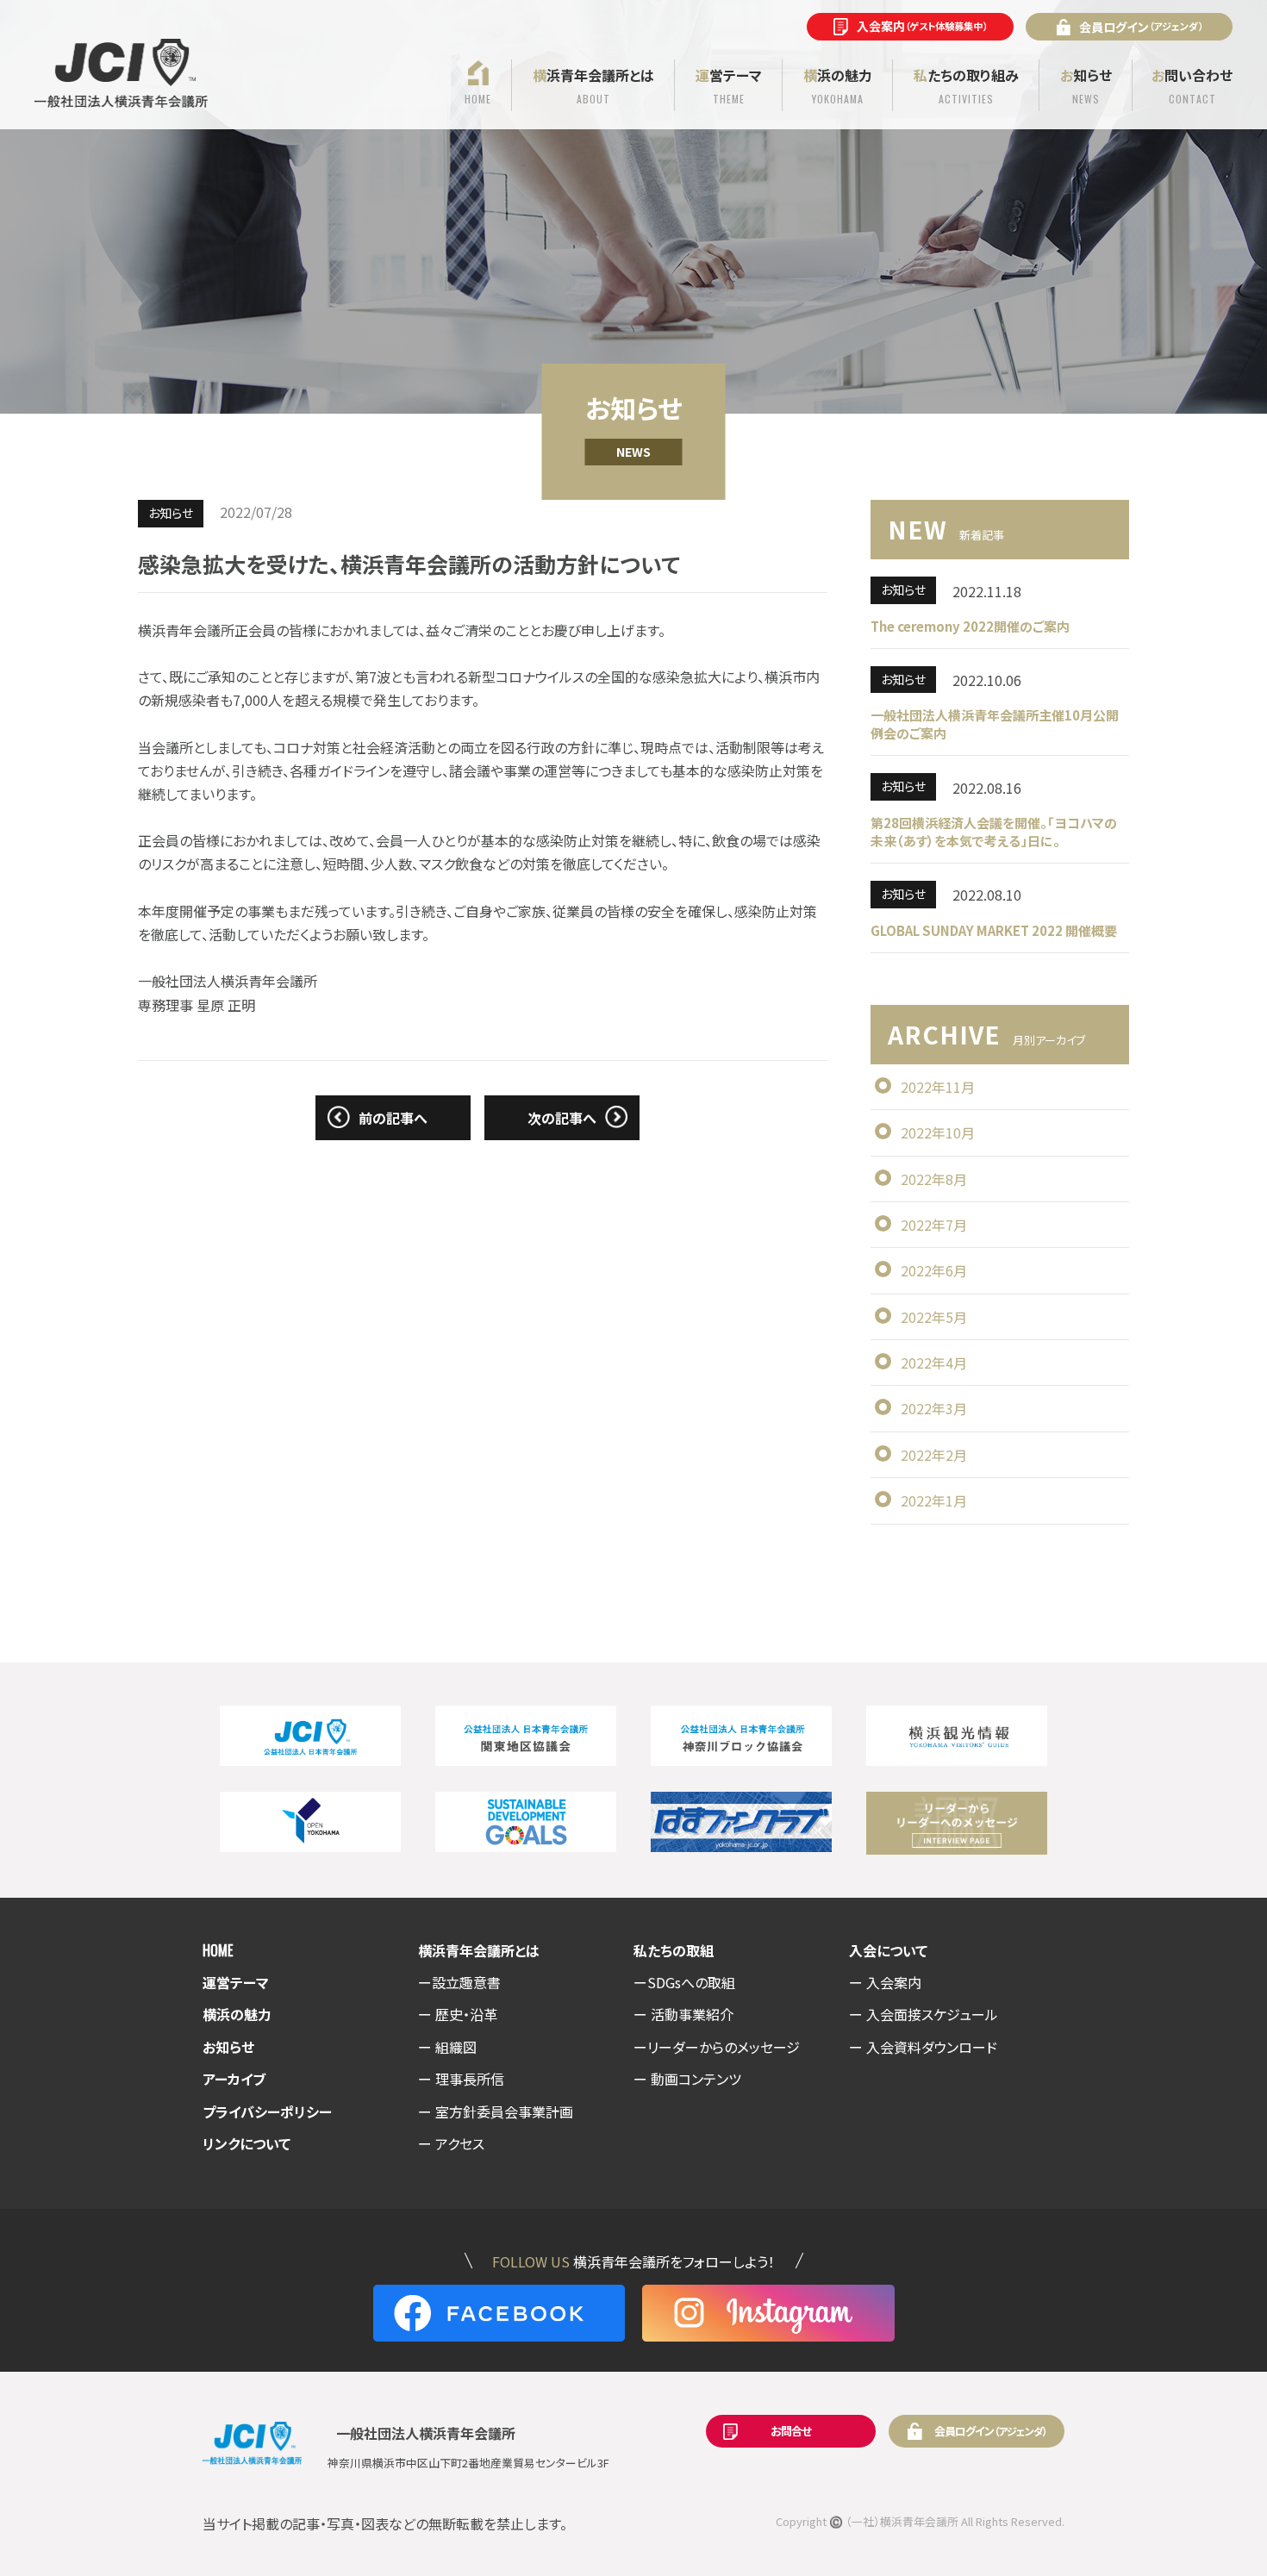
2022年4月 (934, 1363)
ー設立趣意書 (459, 1982)
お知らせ (228, 2047)
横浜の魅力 (237, 2014)
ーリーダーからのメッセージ (717, 2047)
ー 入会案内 (885, 1982)
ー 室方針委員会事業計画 (496, 2111)
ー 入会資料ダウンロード (923, 2047)
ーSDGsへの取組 (684, 1982)
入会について (888, 1950)
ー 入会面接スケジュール (924, 2014)
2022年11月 (938, 1087)
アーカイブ (234, 2079)
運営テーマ (236, 1982)
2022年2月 (934, 1455)
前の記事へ (393, 1118)
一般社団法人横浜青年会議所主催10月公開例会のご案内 (995, 724)
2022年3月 (934, 1408)
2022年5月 (934, 1317)
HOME (218, 1950)
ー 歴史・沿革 (458, 2014)
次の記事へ (562, 1118)
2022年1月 (934, 1500)
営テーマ (729, 85)
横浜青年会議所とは (479, 1950)
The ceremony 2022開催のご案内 (970, 626)
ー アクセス (451, 2143)
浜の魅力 (838, 85)
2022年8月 (934, 1179)
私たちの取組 (674, 1950)
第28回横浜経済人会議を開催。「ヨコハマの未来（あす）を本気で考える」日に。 (994, 832)
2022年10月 (938, 1132)
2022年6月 (934, 1270)
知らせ (1086, 85)
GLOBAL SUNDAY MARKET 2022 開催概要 (994, 930)
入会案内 (922, 26)
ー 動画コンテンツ (687, 2079)
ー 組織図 (447, 2047)
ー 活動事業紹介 (683, 2014)
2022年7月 (934, 1225)
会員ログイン (1141, 27)
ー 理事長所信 (461, 2079)
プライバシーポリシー (267, 2111)
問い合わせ (1192, 85)
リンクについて (247, 2143)
